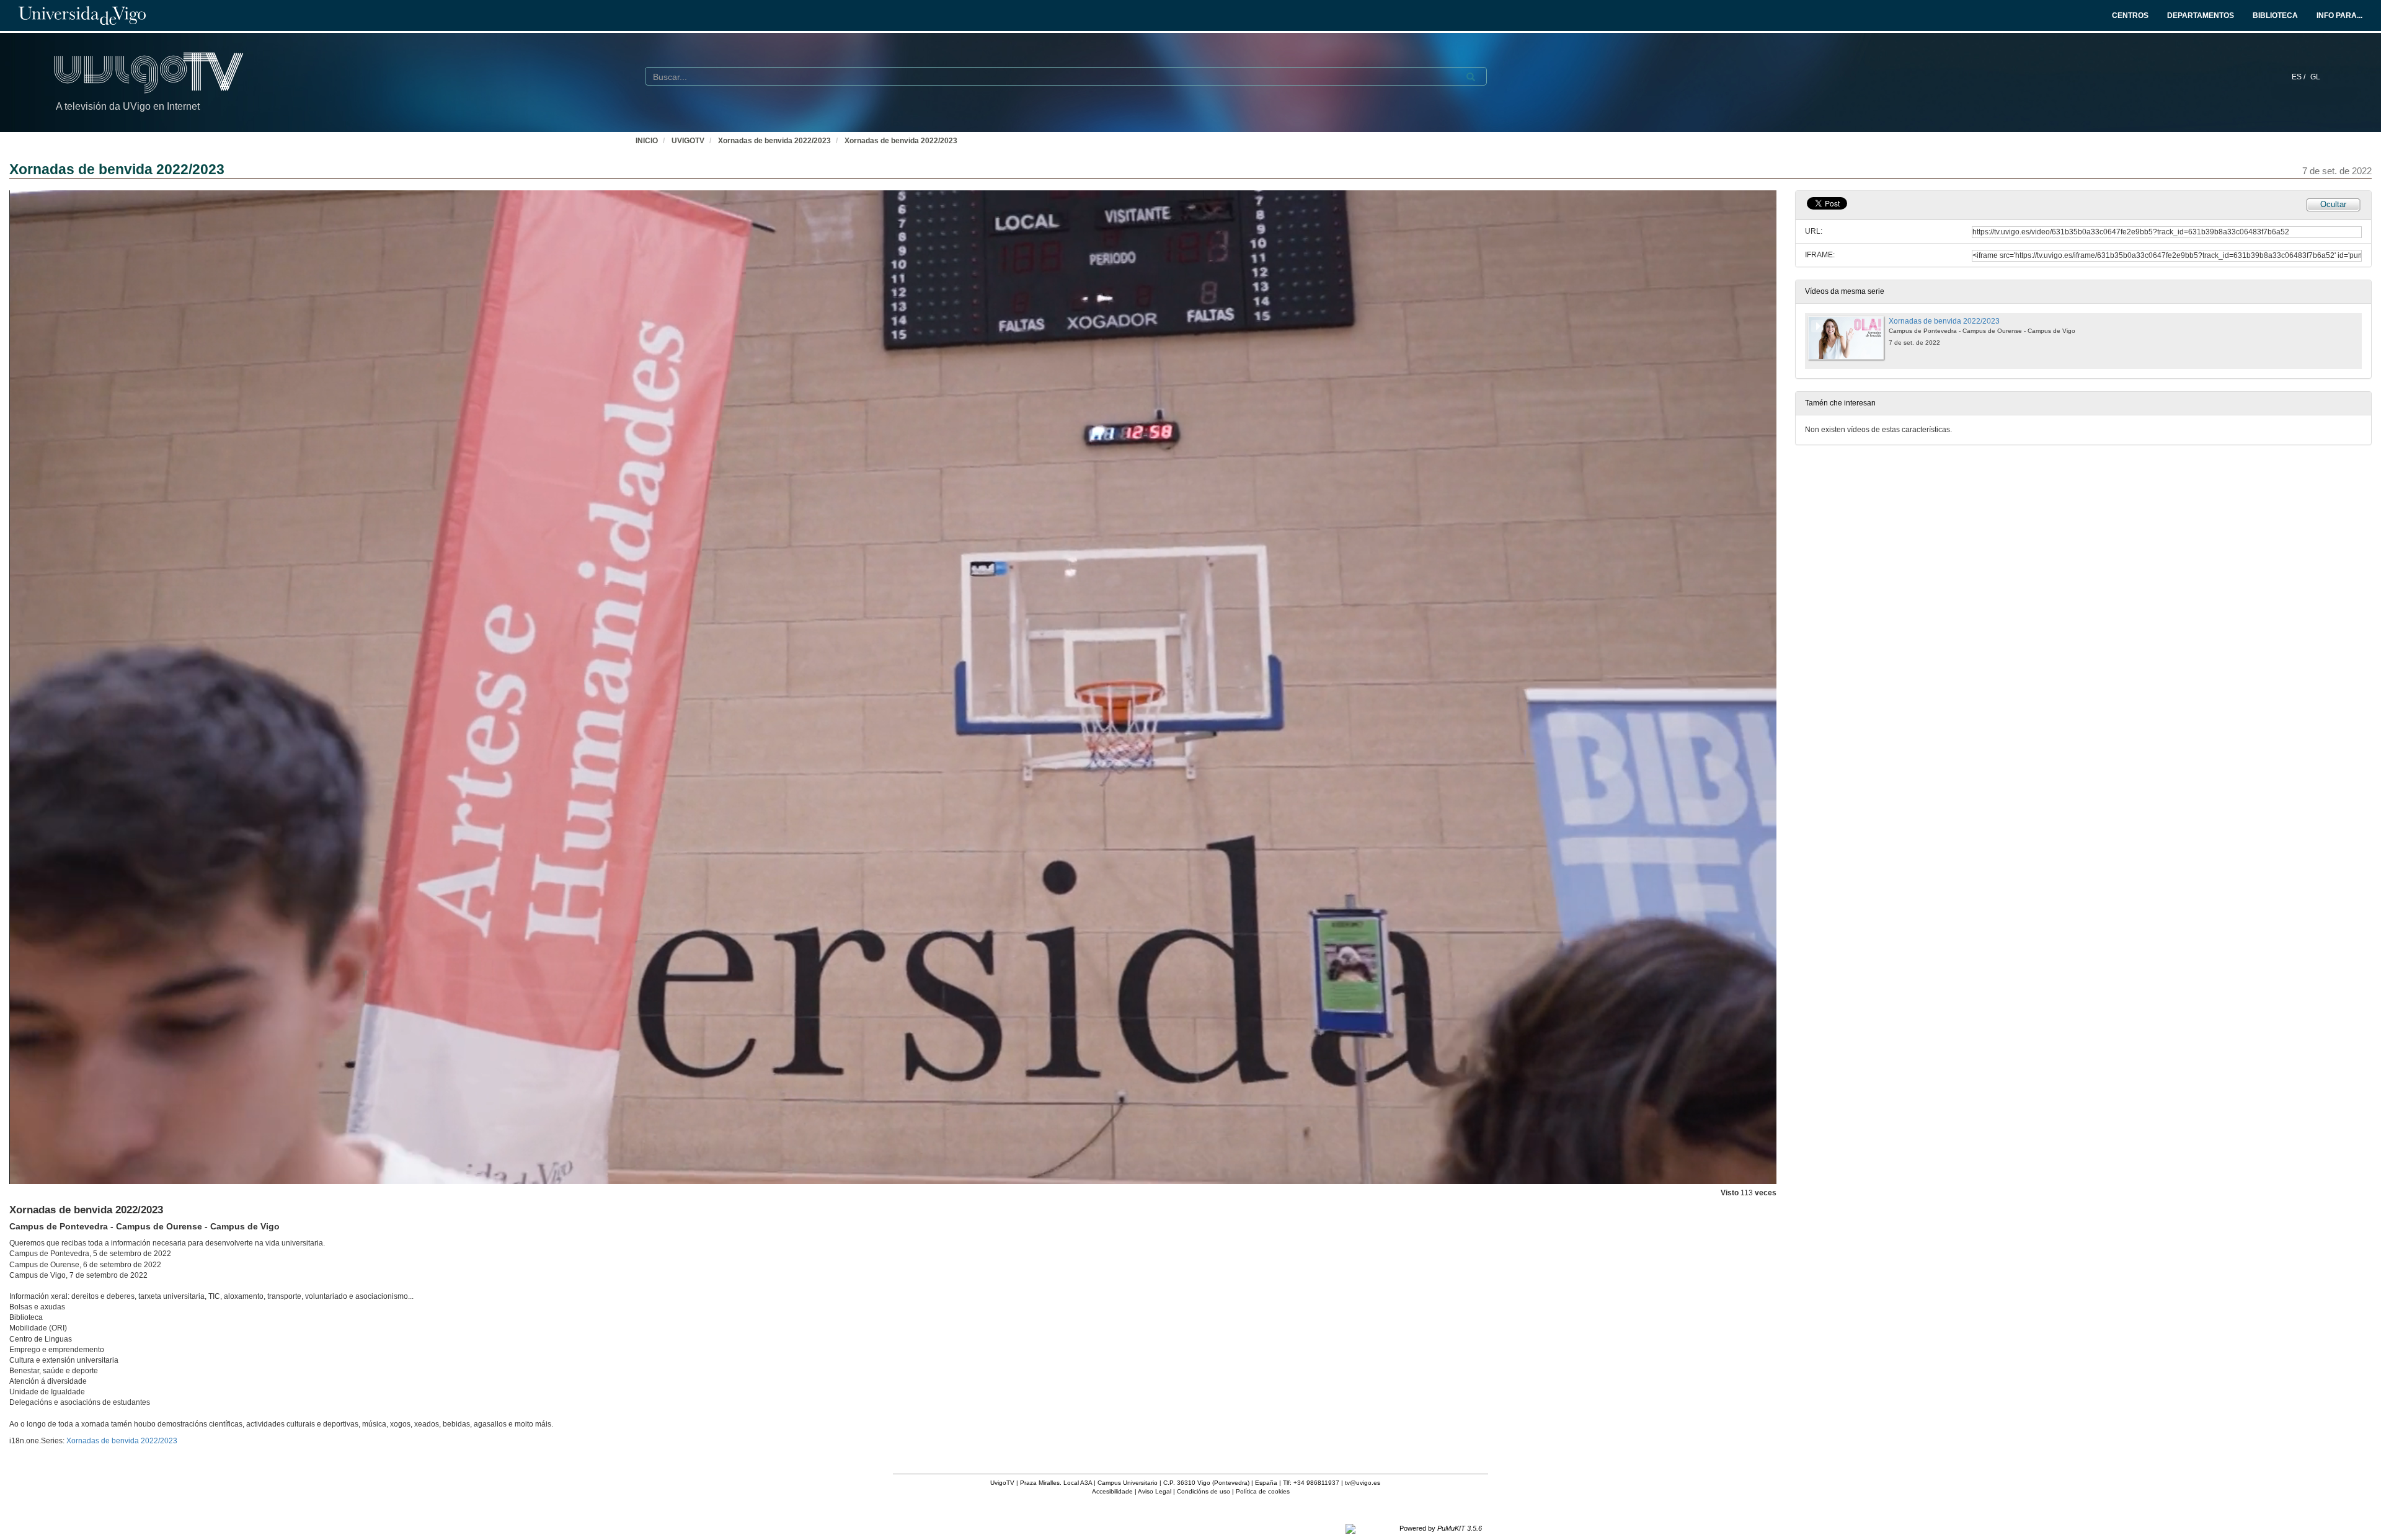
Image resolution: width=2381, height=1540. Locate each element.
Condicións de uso (1204, 1491)
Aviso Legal (1155, 1491)
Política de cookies (1263, 1491)
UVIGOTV (688, 141)
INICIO (647, 141)
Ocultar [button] (2333, 204)
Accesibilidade (1112, 1491)
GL (2315, 77)
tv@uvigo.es (1363, 1483)
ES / (2299, 77)
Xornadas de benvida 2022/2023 (774, 141)
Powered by (1441, 1528)
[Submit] (1471, 77)
